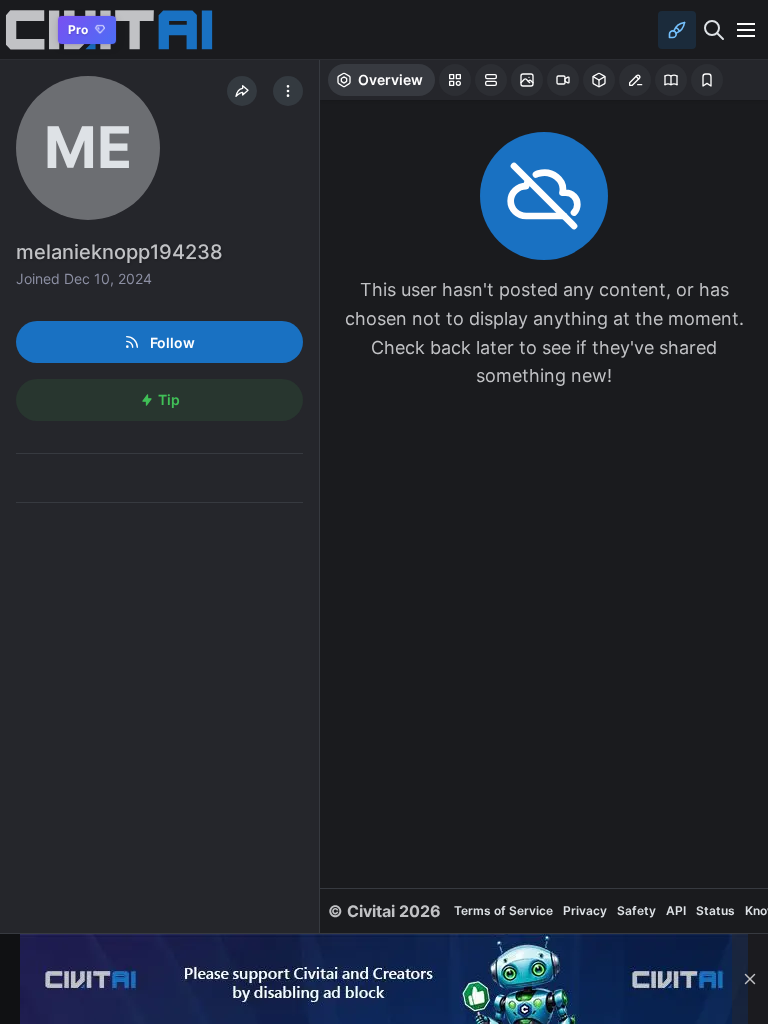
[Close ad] (750, 979)
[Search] (714, 30)
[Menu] (746, 30)
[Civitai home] (25, 29)
